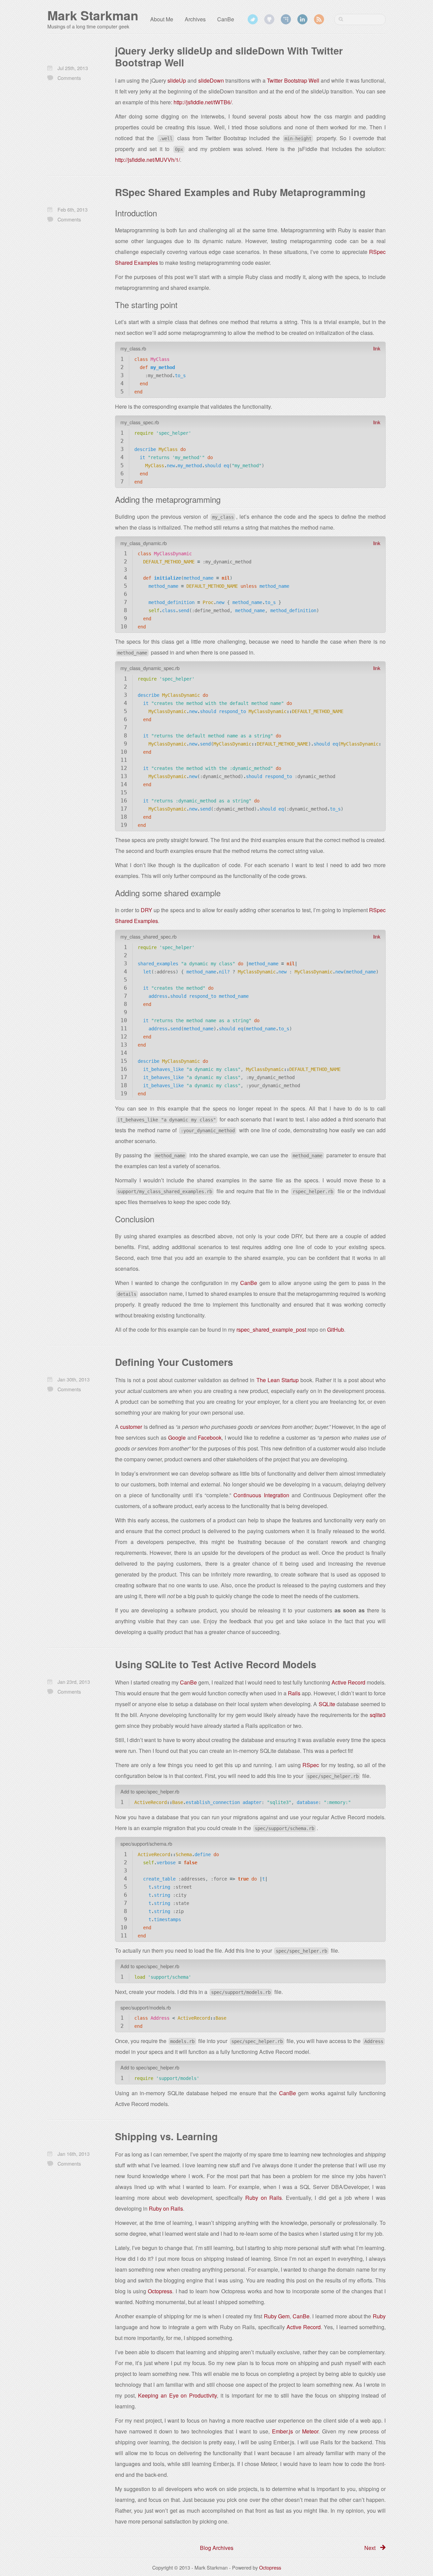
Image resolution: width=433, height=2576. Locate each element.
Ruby (379, 2316)
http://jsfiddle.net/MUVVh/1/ (147, 160)
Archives (195, 19)
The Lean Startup (278, 1380)
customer (131, 1427)
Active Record (348, 1682)
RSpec (311, 1765)
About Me (162, 19)
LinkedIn (302, 19)
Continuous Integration (261, 1495)
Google (177, 1437)
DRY (146, 910)
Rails (294, 1693)
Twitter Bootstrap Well (293, 80)
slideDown (211, 80)
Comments (69, 78)
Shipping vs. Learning (166, 2136)
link (377, 348)
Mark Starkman (93, 15)
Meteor (310, 2431)
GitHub (269, 19)
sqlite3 (378, 1715)
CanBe (226, 19)
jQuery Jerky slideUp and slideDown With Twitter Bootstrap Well (229, 57)
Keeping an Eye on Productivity (177, 2395)
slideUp (177, 80)
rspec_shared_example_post (271, 1329)
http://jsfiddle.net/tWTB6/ (203, 102)
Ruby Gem (277, 2316)
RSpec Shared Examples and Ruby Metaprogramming (240, 192)
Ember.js (282, 2431)
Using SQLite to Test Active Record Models (216, 1664)
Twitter (253, 19)
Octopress (160, 2291)
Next (370, 2548)
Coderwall (286, 19)
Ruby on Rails (264, 2198)
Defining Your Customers (174, 1362)
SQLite (327, 1704)
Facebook (210, 1437)
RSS (319, 19)
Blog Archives (217, 2548)
